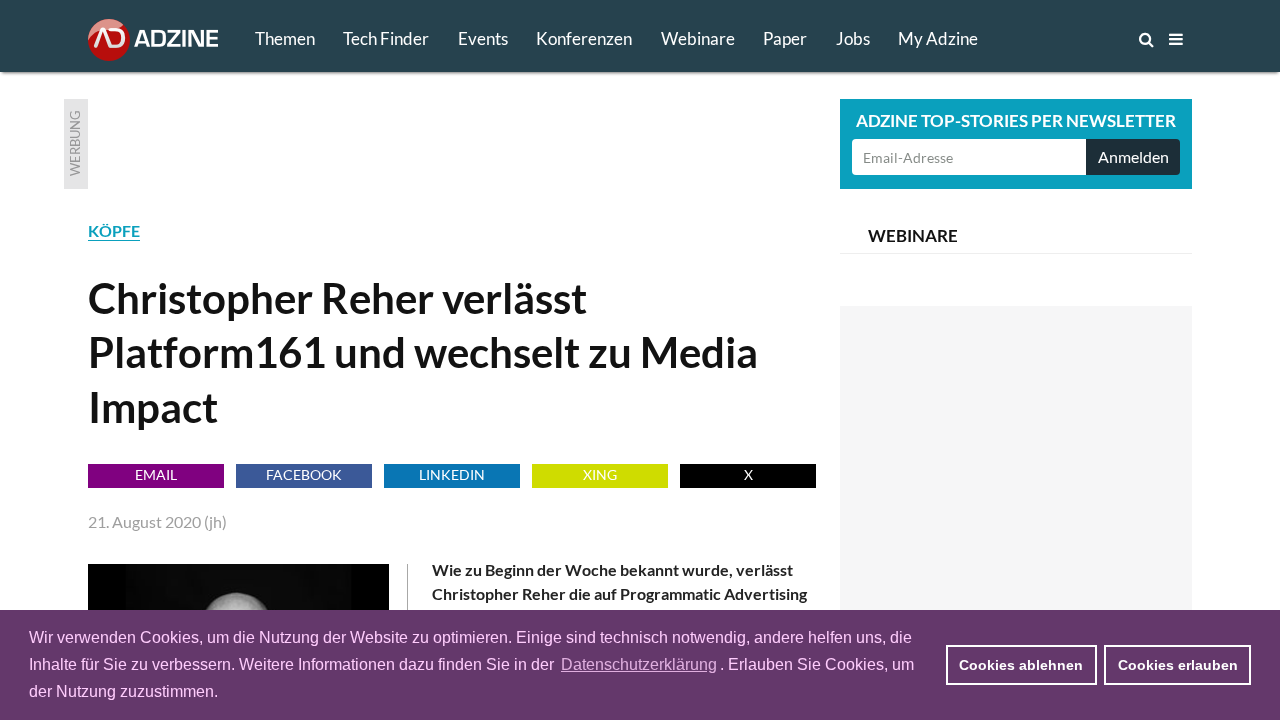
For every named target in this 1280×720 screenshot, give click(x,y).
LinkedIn (452, 474)
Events (483, 38)
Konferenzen (584, 38)
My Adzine (938, 38)
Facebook (304, 474)
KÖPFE (114, 230)
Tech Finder (386, 38)
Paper (785, 38)
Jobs (853, 38)
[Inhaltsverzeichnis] (1176, 39)
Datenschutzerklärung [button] (639, 664)
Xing (600, 474)
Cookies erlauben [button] (1178, 665)
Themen (285, 38)
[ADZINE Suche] (1080, 39)
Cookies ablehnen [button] (1021, 665)
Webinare (698, 38)
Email (156, 474)
